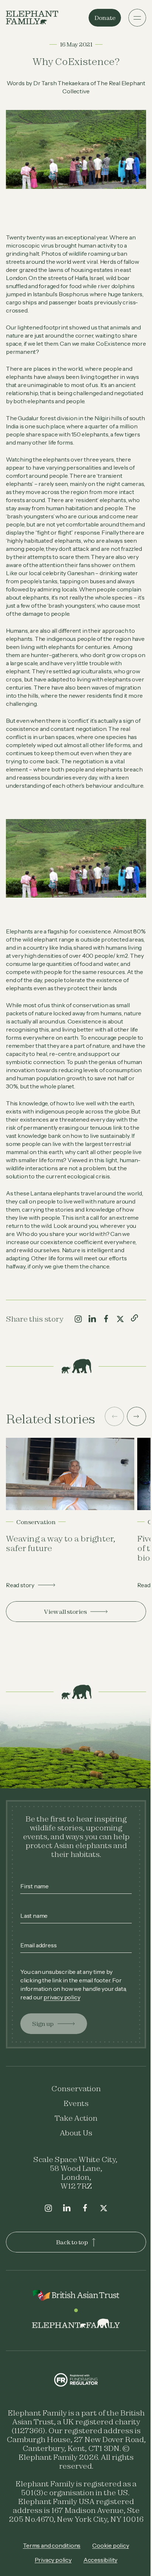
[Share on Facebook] (106, 1345)
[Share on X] (120, 1345)
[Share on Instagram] (78, 1345)
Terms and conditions (49, 2566)
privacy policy (75, 2017)
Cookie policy (108, 2566)
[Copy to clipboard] (134, 1344)
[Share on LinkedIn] (92, 1345)
